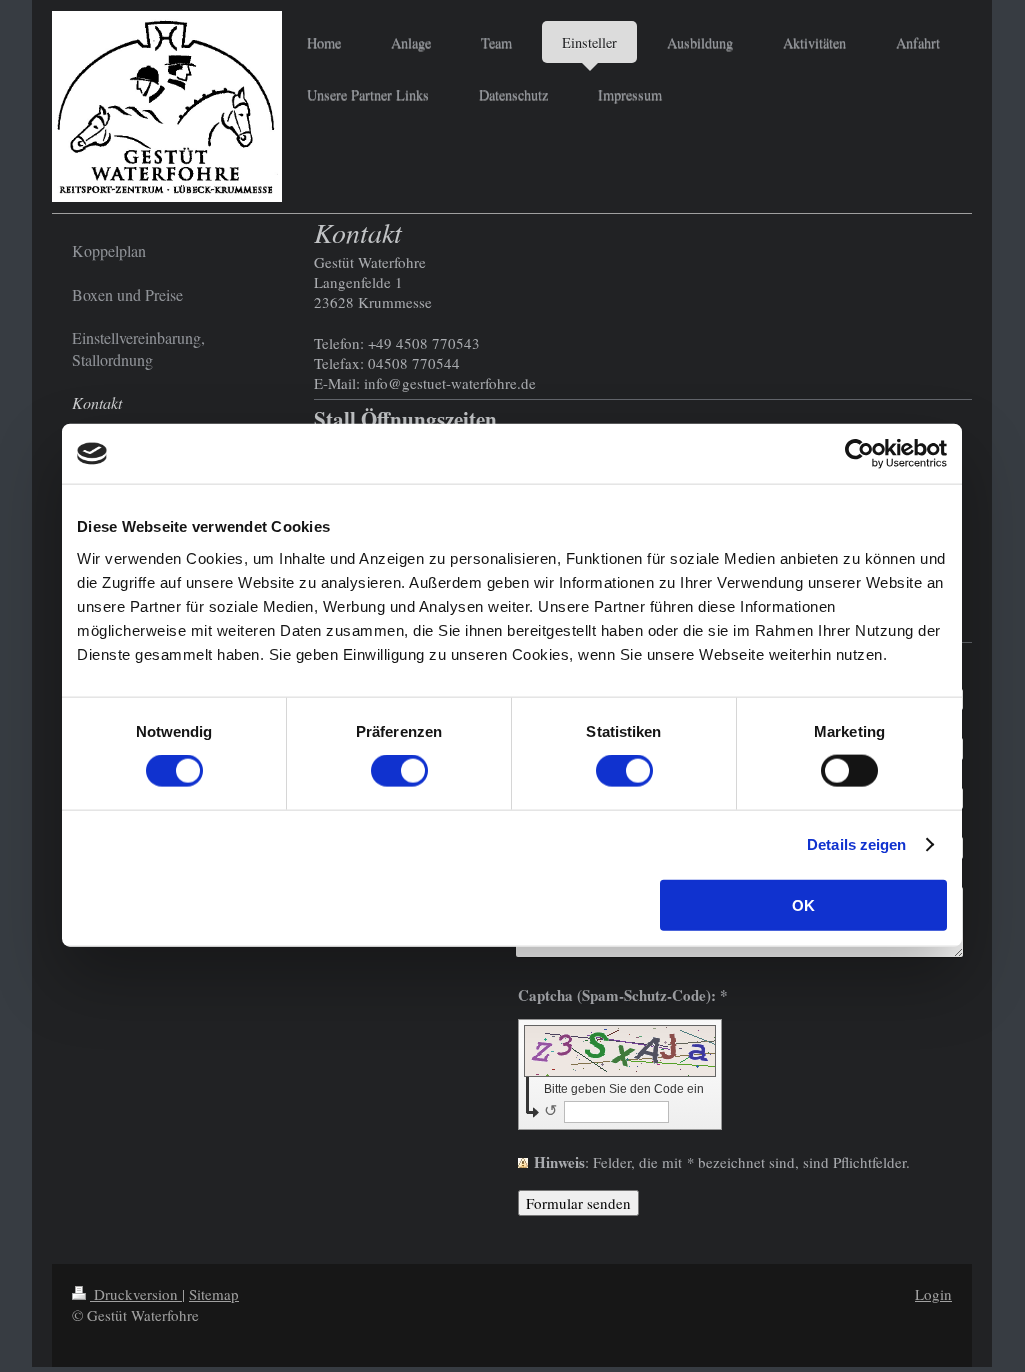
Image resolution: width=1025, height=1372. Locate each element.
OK (803, 904)
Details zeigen (856, 844)
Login (933, 1294)
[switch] (399, 771)
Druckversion (136, 1294)
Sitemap (214, 1294)
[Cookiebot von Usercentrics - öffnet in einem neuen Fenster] (859, 454)
